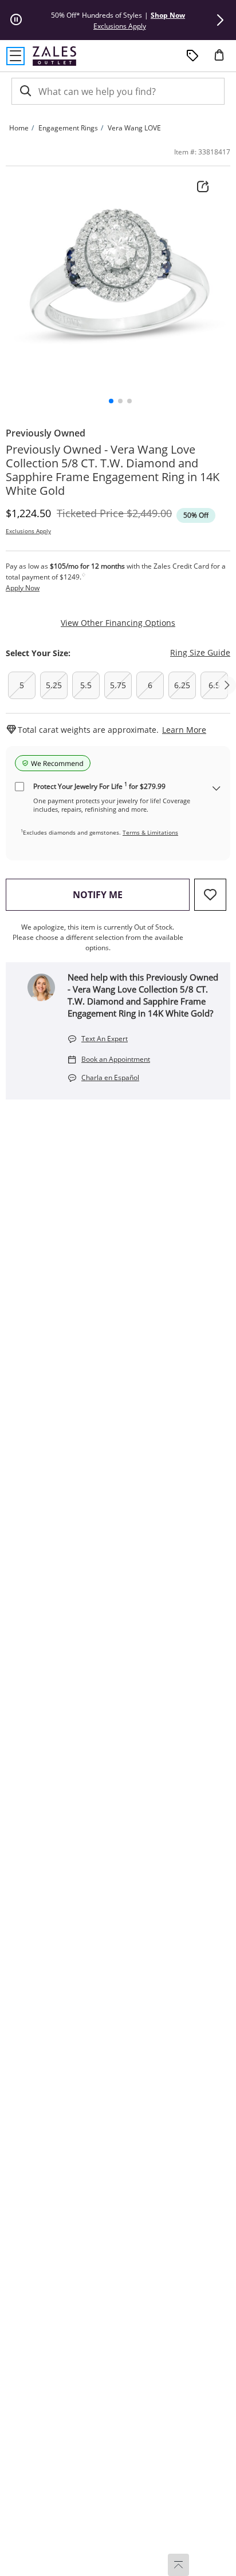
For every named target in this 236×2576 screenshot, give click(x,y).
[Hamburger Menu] (15, 56)
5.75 (118, 685)
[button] (220, 20)
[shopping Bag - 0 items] (223, 59)
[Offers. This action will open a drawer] (192, 56)
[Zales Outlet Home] (54, 56)
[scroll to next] (227, 685)
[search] (25, 91)
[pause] (16, 20)
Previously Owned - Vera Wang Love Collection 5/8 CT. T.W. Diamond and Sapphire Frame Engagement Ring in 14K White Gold (113, 470)
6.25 (182, 685)
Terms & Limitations (150, 832)
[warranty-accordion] (217, 789)
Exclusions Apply (28, 531)
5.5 (86, 685)
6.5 (214, 685)
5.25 (54, 685)
